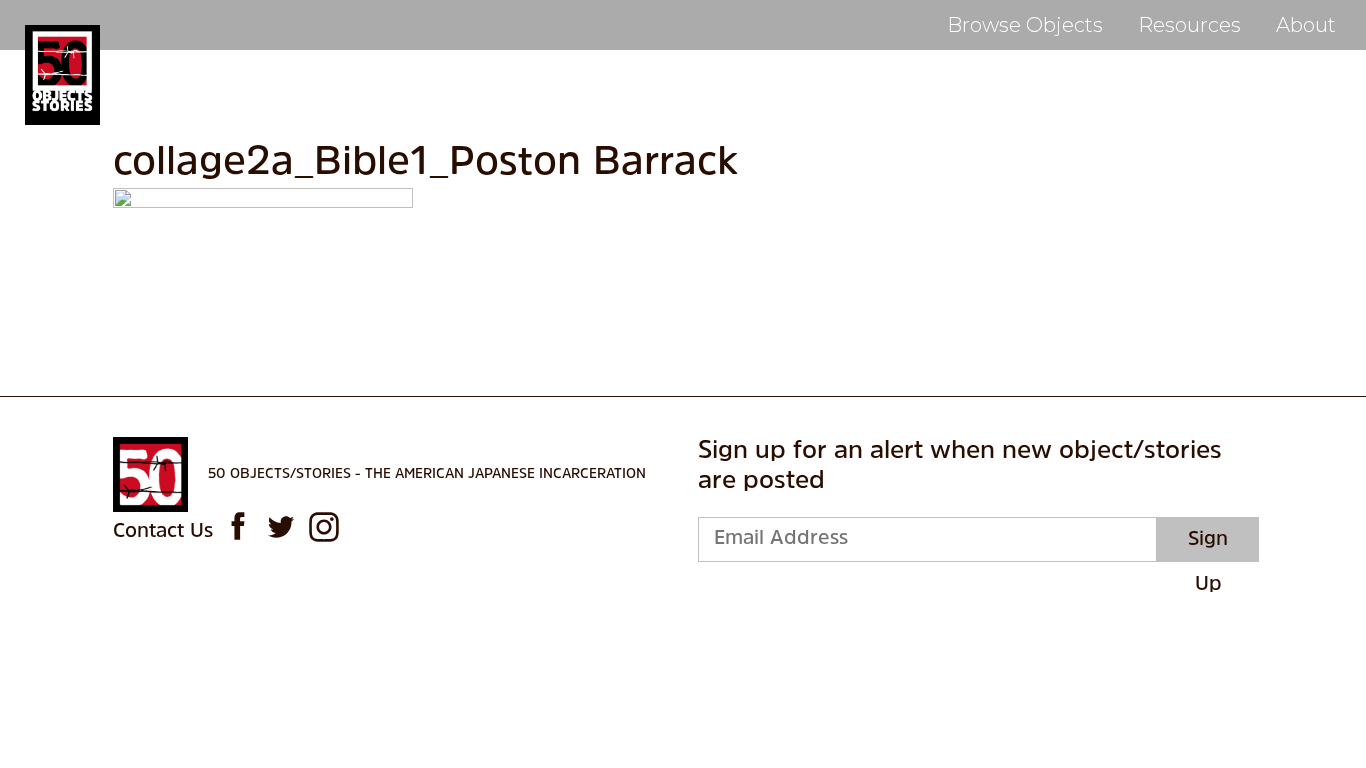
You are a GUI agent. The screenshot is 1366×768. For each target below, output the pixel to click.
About (1306, 25)
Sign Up (1208, 546)
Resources (1189, 25)
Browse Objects (1025, 25)
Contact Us (163, 532)
